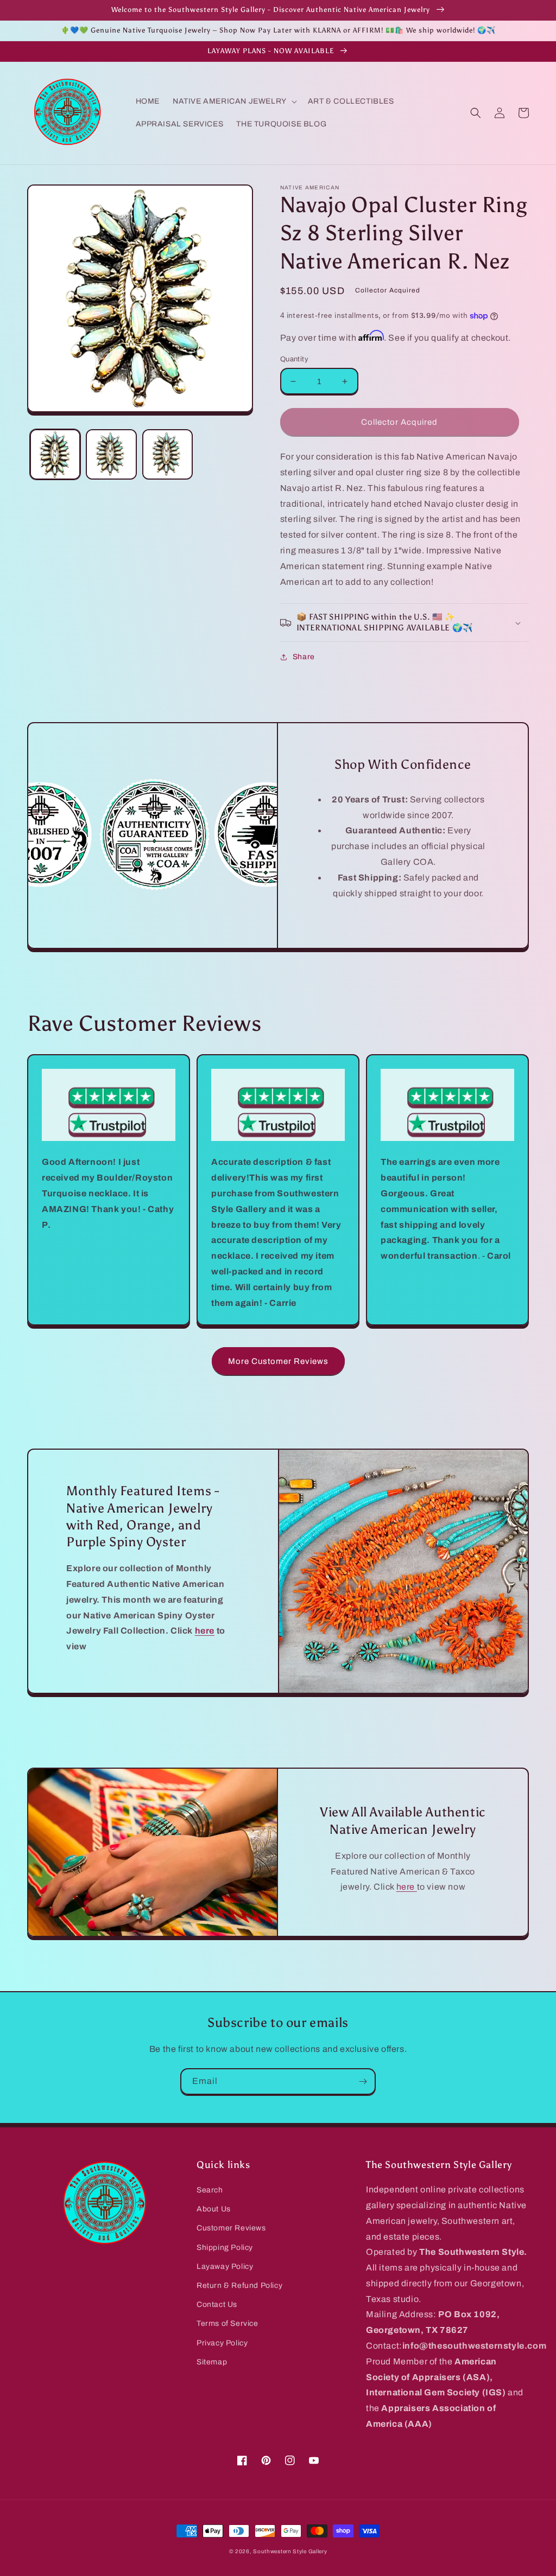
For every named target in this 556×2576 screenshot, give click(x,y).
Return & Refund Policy (239, 2285)
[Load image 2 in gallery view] (111, 454)
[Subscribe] (363, 2081)
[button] (234, 101)
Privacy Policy (222, 2343)
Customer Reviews (231, 2228)
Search (210, 2190)
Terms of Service (228, 2323)
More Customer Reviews (278, 1361)
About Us (214, 2209)
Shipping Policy (225, 2247)
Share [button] (304, 657)
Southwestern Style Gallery (290, 2551)
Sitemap (212, 2362)
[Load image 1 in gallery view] (55, 454)
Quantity (294, 359)
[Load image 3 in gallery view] (168, 454)
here (407, 1887)
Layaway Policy (225, 2266)
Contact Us (217, 2304)
